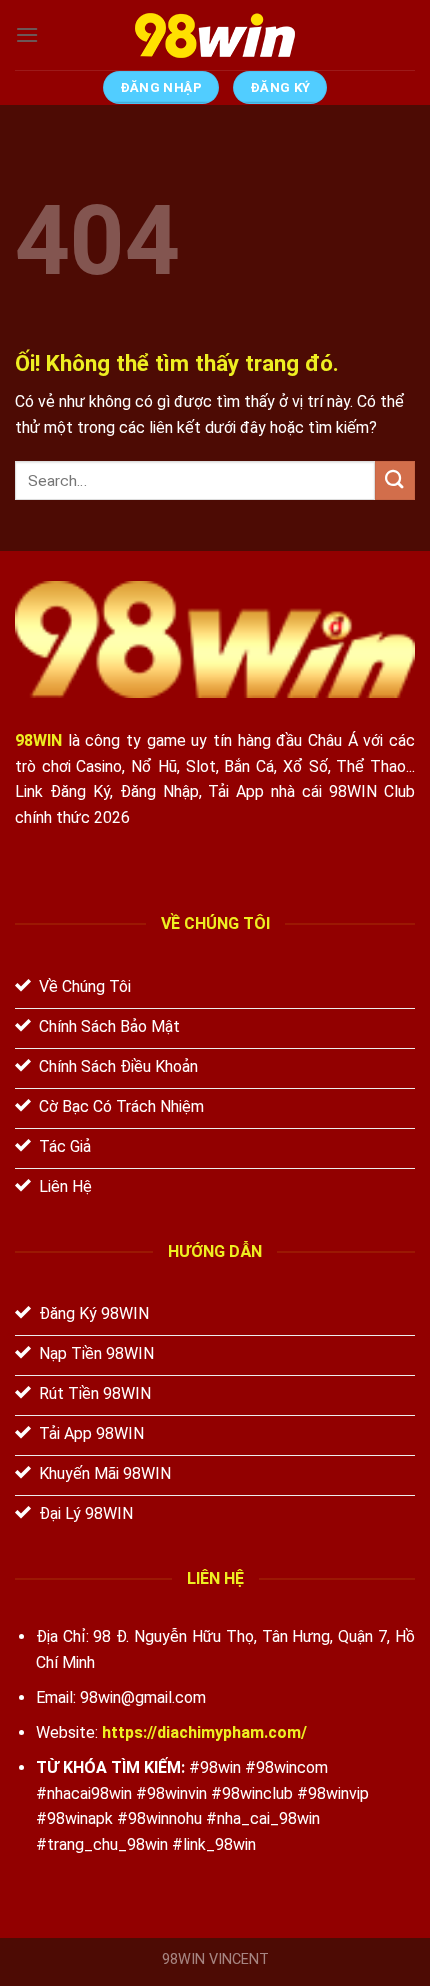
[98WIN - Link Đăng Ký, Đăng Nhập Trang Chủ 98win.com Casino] (215, 35)
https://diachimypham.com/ (204, 1732)
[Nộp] (395, 480)
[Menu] (27, 34)
